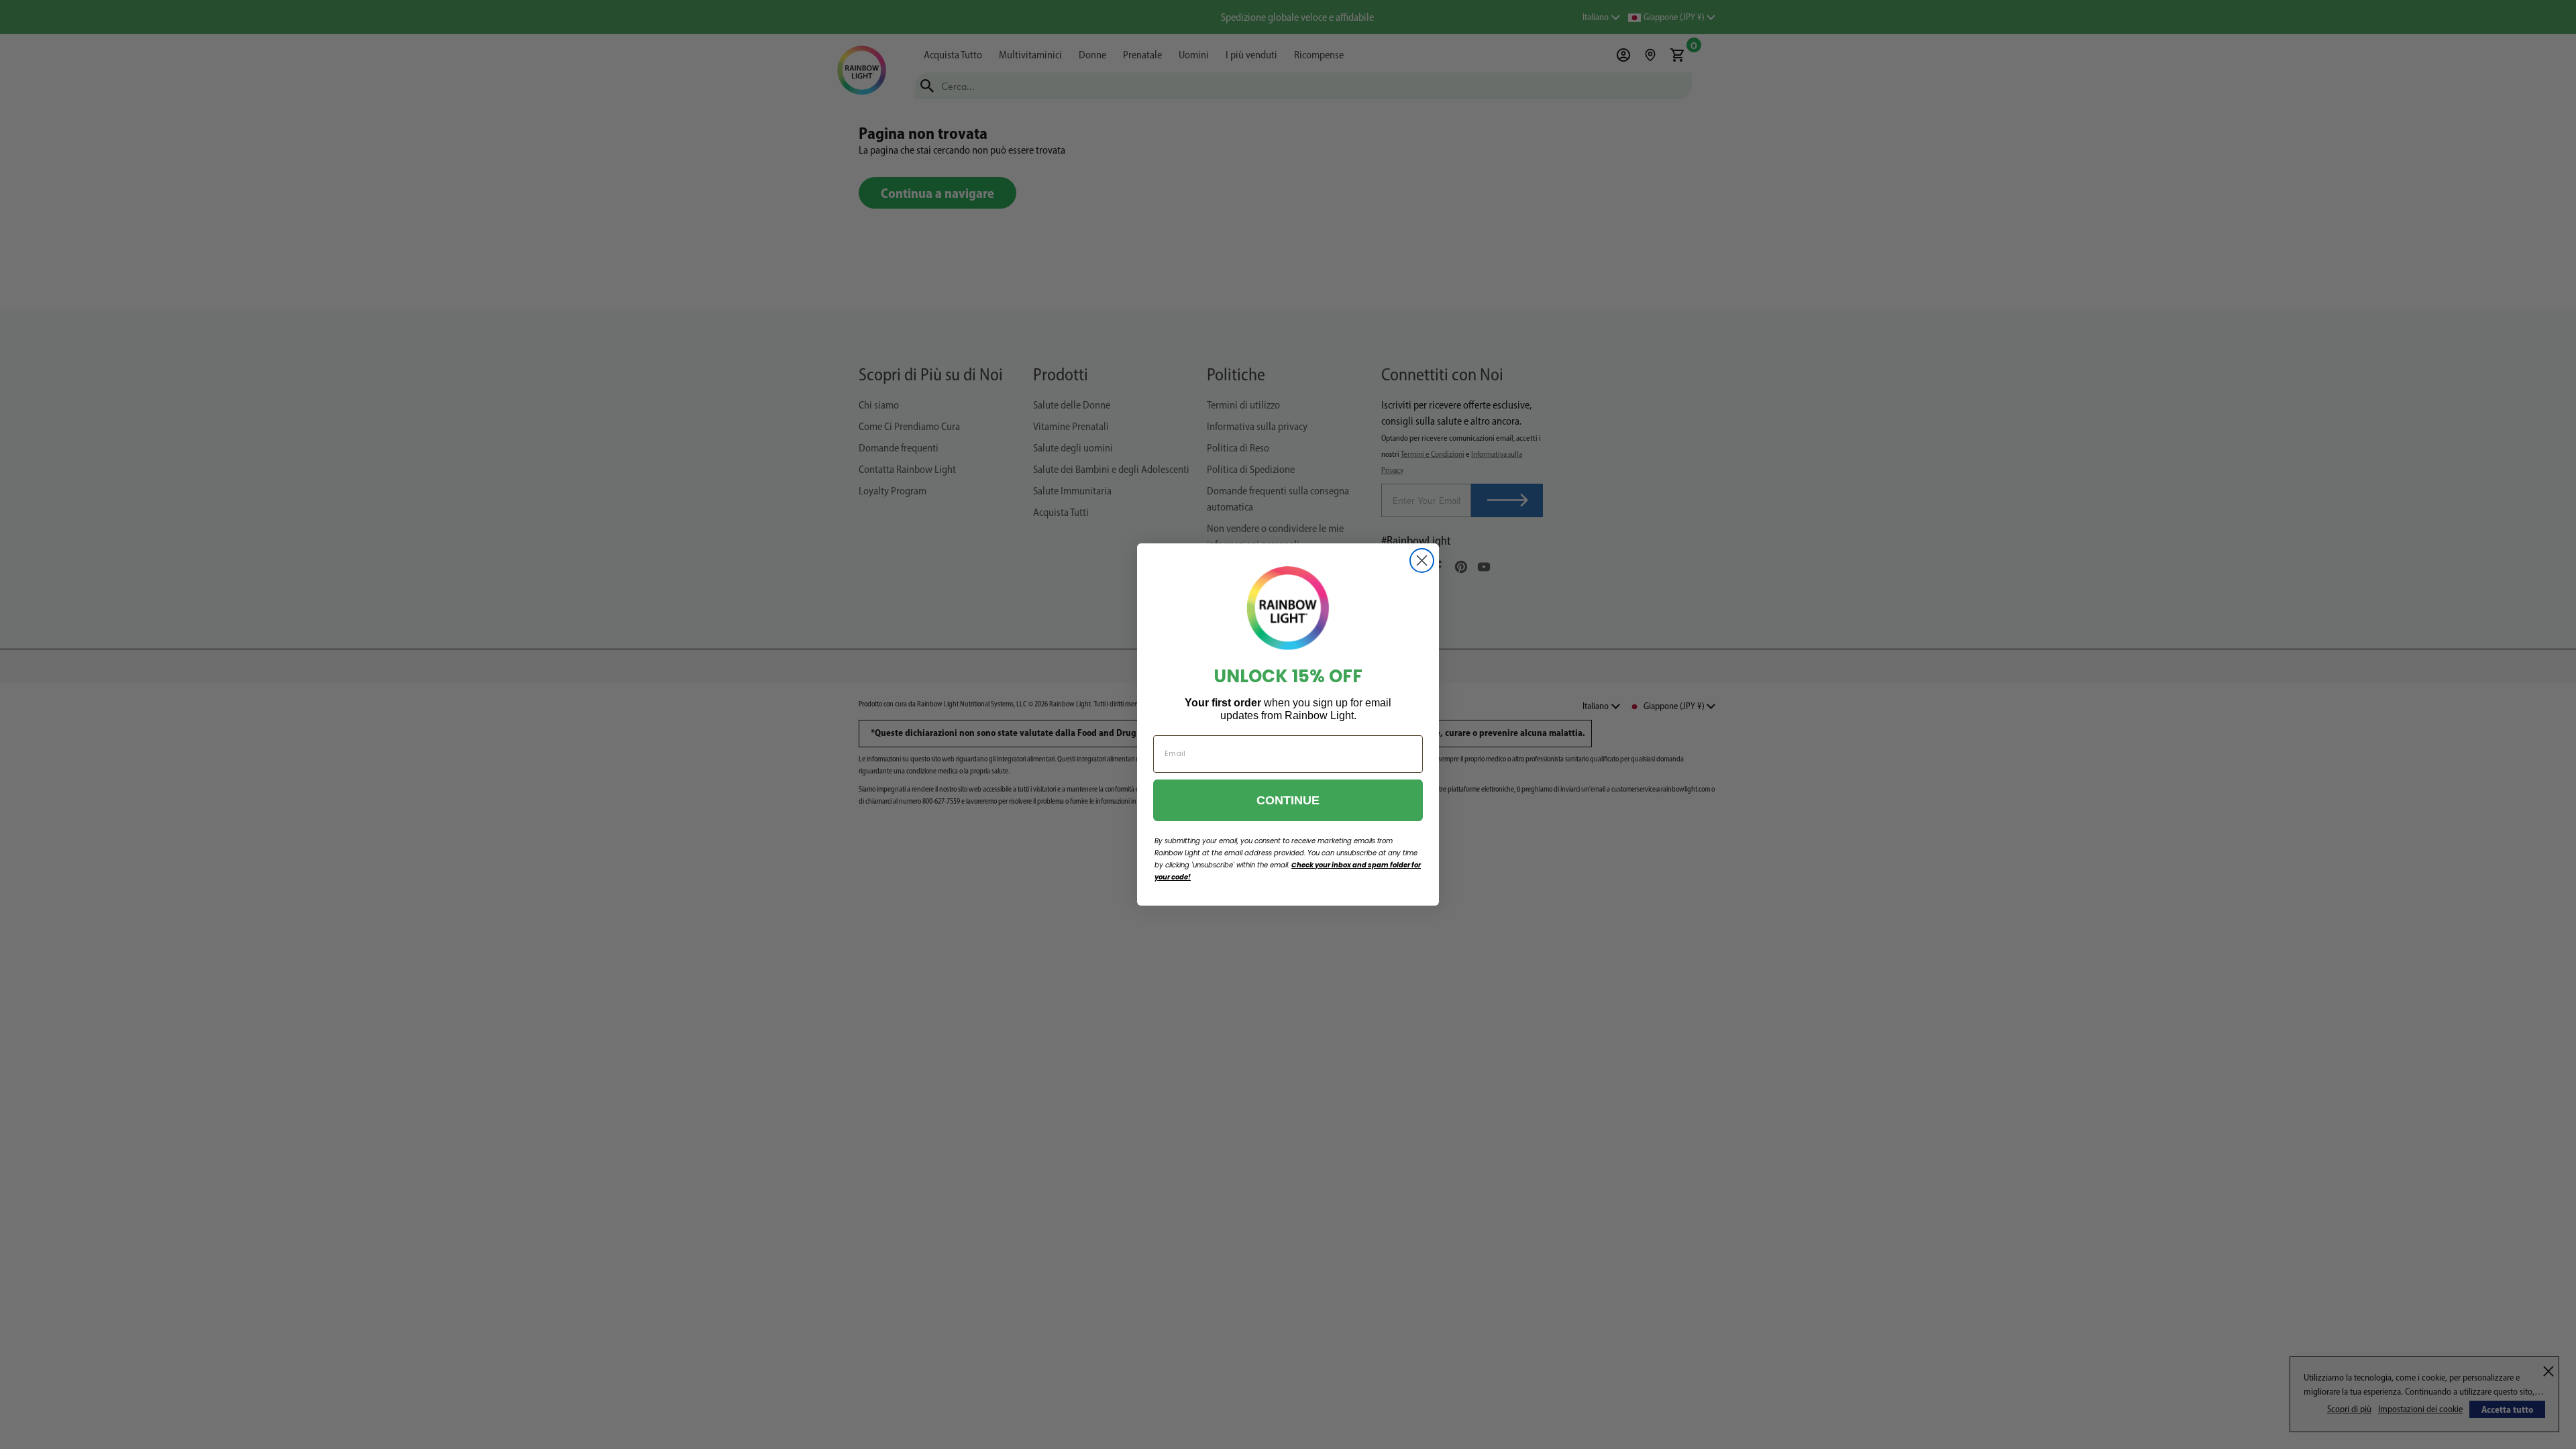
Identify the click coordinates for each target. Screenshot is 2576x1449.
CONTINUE (1288, 800)
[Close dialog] (1422, 560)
